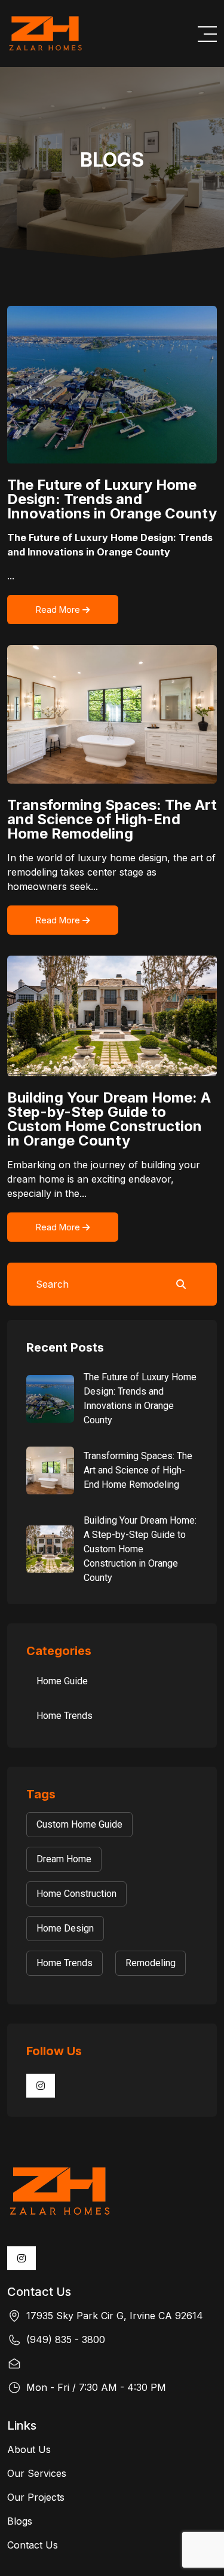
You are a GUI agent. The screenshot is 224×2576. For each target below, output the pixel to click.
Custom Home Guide (79, 1824)
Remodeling (151, 1963)
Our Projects (36, 2497)
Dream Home (64, 1859)
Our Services (37, 2473)
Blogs (20, 2521)
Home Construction (76, 1894)
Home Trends (65, 1716)
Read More (59, 610)
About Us (29, 2449)
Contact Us (33, 2545)
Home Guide (62, 1681)
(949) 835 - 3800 (66, 2339)
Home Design (65, 1928)
